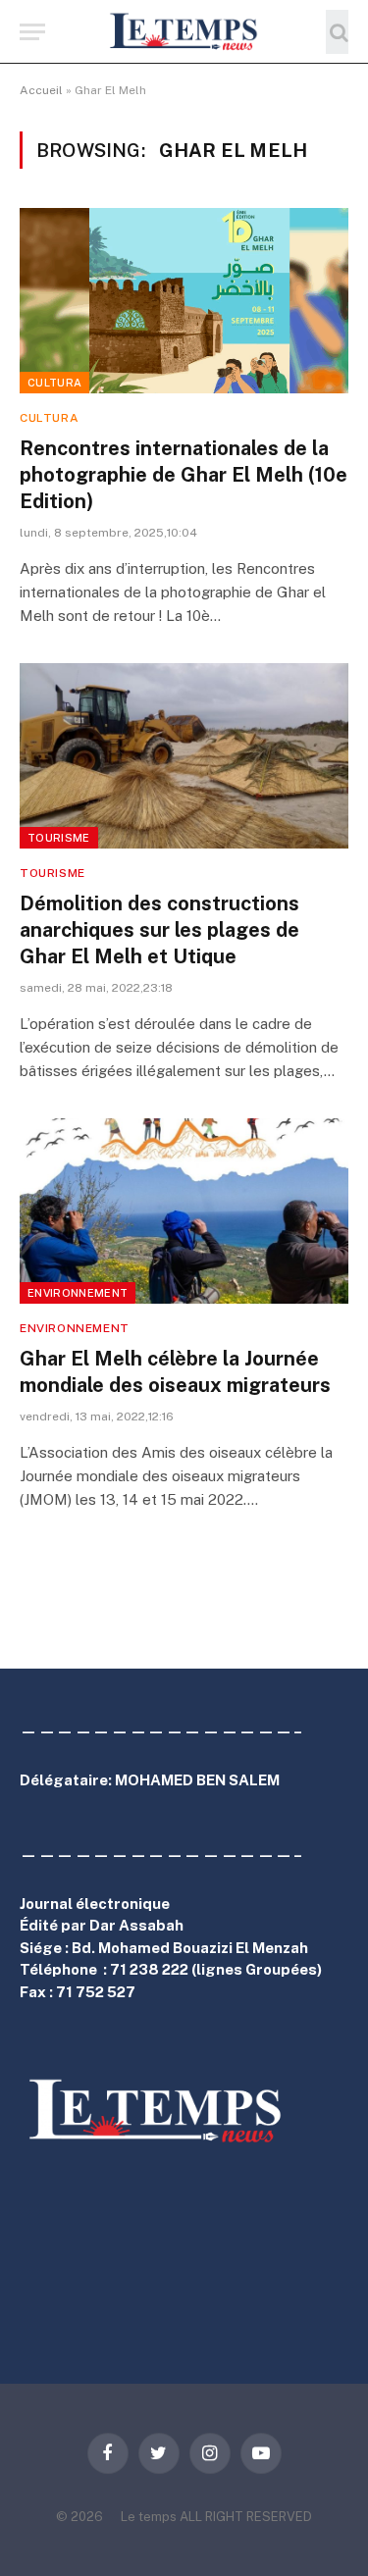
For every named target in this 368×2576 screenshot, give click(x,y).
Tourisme (59, 838)
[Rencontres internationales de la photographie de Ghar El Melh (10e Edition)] (184, 300)
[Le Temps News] (184, 32)
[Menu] (32, 32)
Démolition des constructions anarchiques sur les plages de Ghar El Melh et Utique (159, 930)
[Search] (337, 32)
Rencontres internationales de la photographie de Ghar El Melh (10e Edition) (184, 475)
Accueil (41, 90)
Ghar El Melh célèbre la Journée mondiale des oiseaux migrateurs (175, 1372)
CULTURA (54, 383)
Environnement (78, 1293)
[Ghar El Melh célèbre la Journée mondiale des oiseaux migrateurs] (184, 1211)
